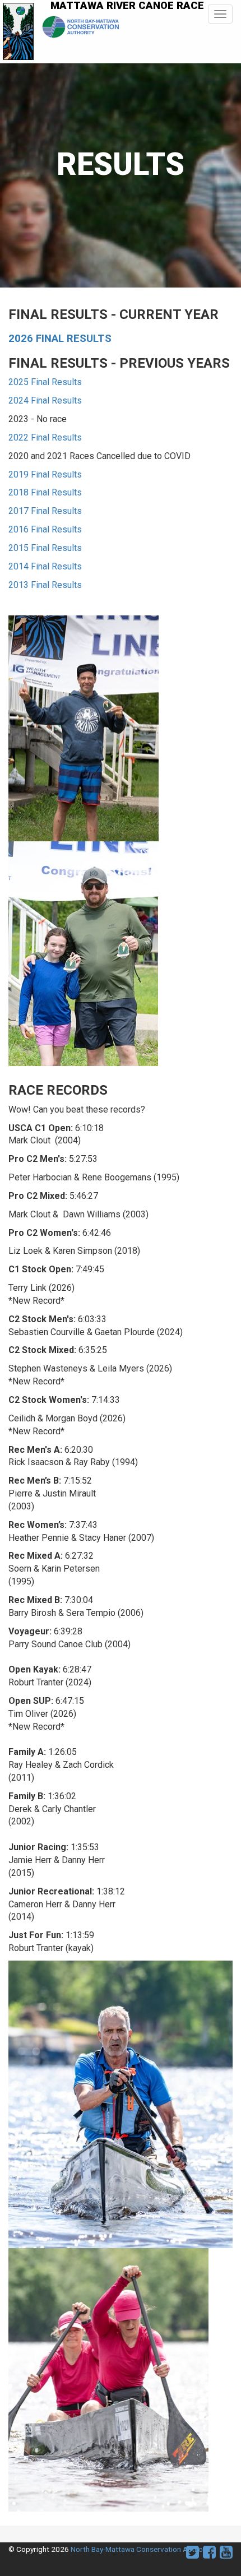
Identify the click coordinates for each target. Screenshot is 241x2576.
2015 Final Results (45, 548)
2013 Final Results (45, 585)
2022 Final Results (45, 437)
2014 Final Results (45, 566)
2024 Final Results (45, 400)
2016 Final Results (45, 529)
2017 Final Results (45, 511)
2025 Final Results (45, 382)
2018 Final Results (45, 492)
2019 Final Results (45, 474)
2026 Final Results (60, 339)
